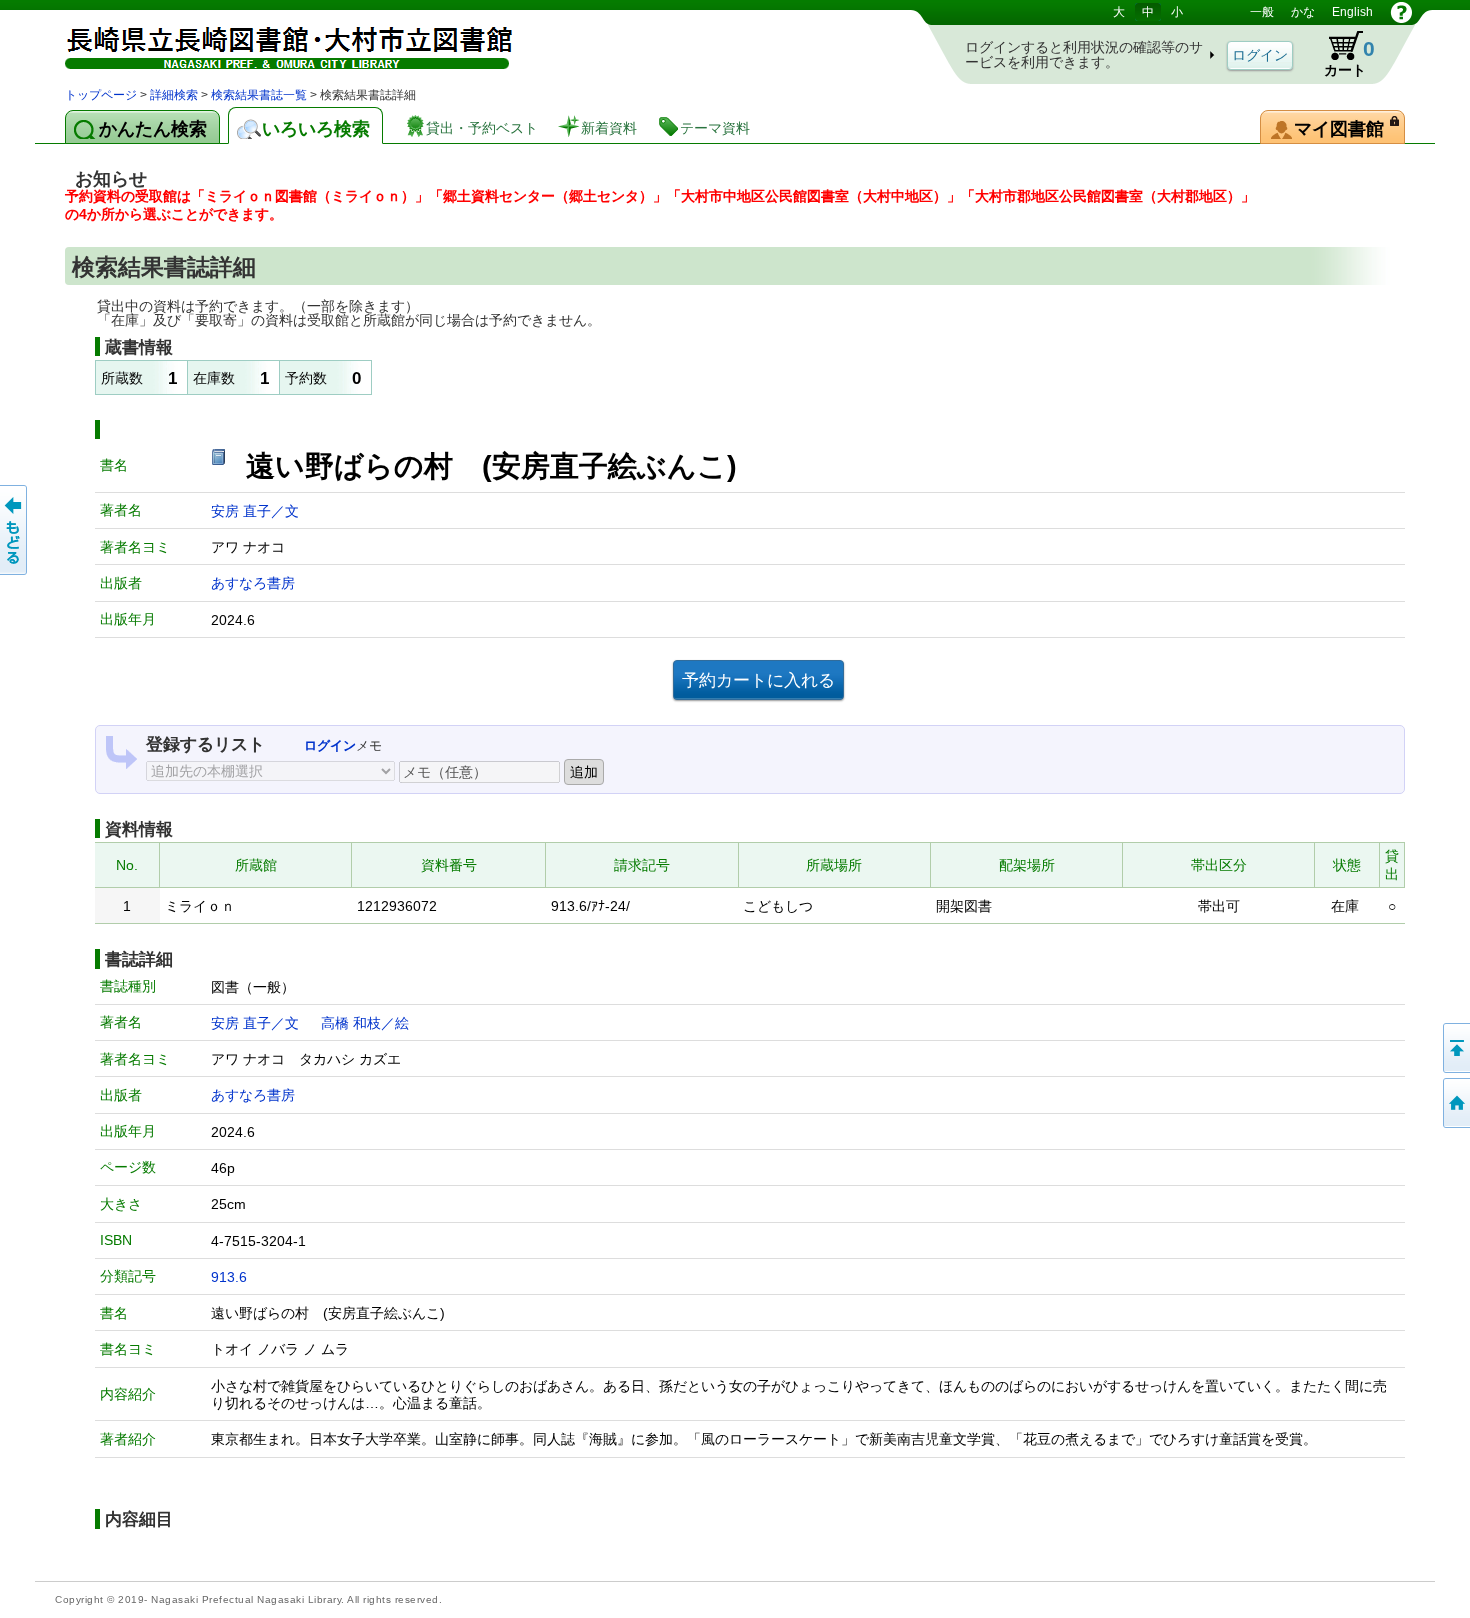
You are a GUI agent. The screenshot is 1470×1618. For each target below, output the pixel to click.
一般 (1262, 12)
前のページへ (15, 530)
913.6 (229, 1277)
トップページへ (1455, 1103)
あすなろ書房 (253, 583)
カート (1340, 54)
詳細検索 (174, 95)
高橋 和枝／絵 (365, 1023)
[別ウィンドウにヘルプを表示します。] (1401, 12)
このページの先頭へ (1455, 1048)
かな (1303, 12)
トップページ (101, 95)
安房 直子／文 (255, 511)
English (1352, 12)
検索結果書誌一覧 (259, 95)
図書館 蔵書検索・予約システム (275, 42)
